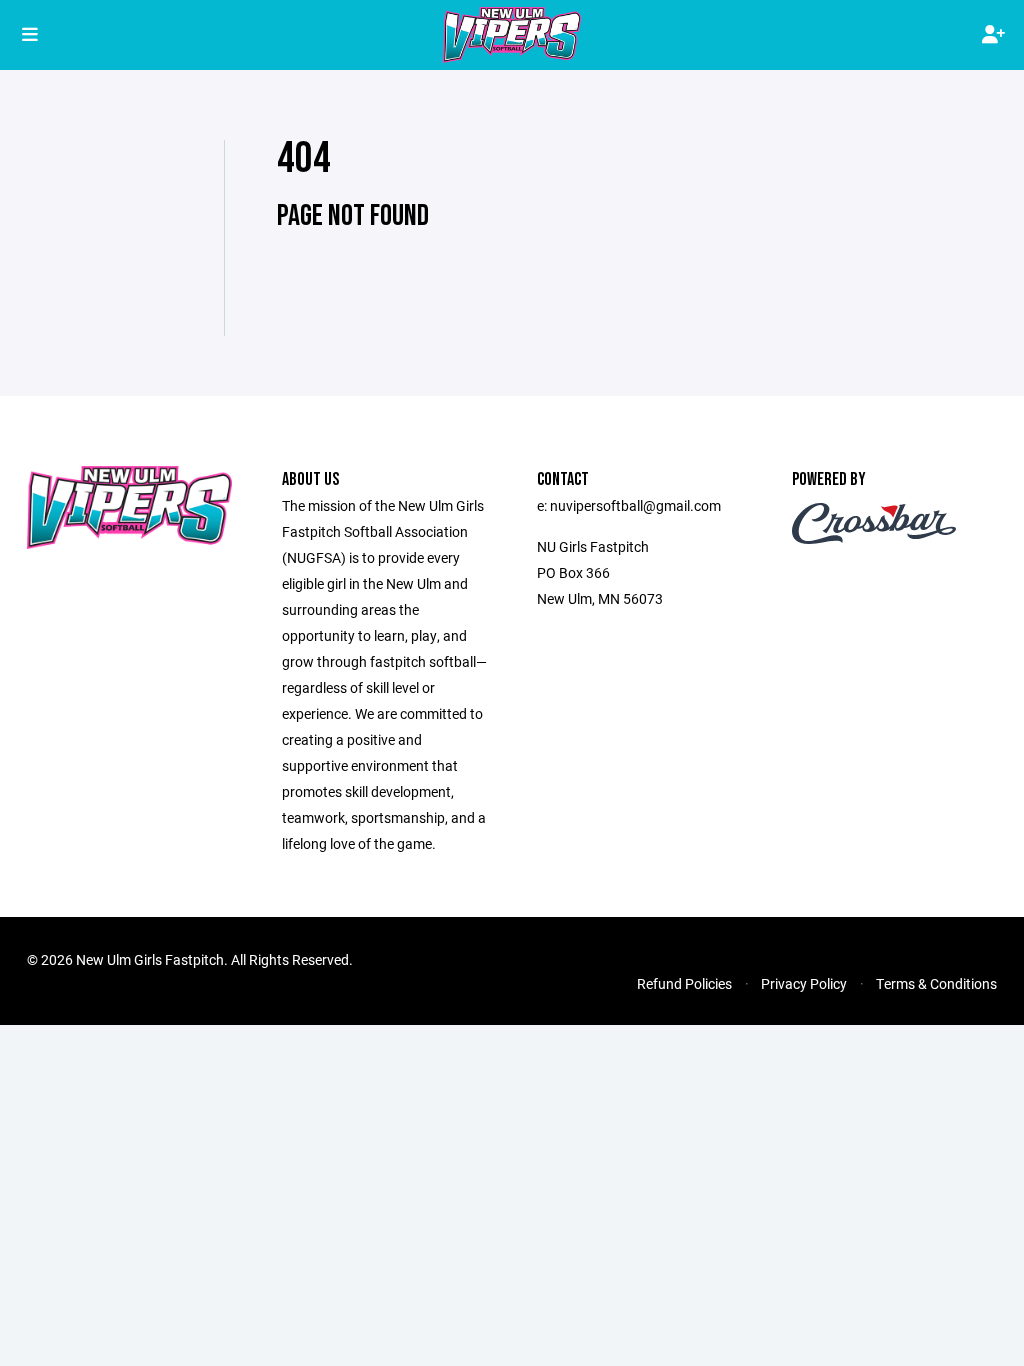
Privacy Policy (804, 983)
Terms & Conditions (936, 983)
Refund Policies (684, 983)
